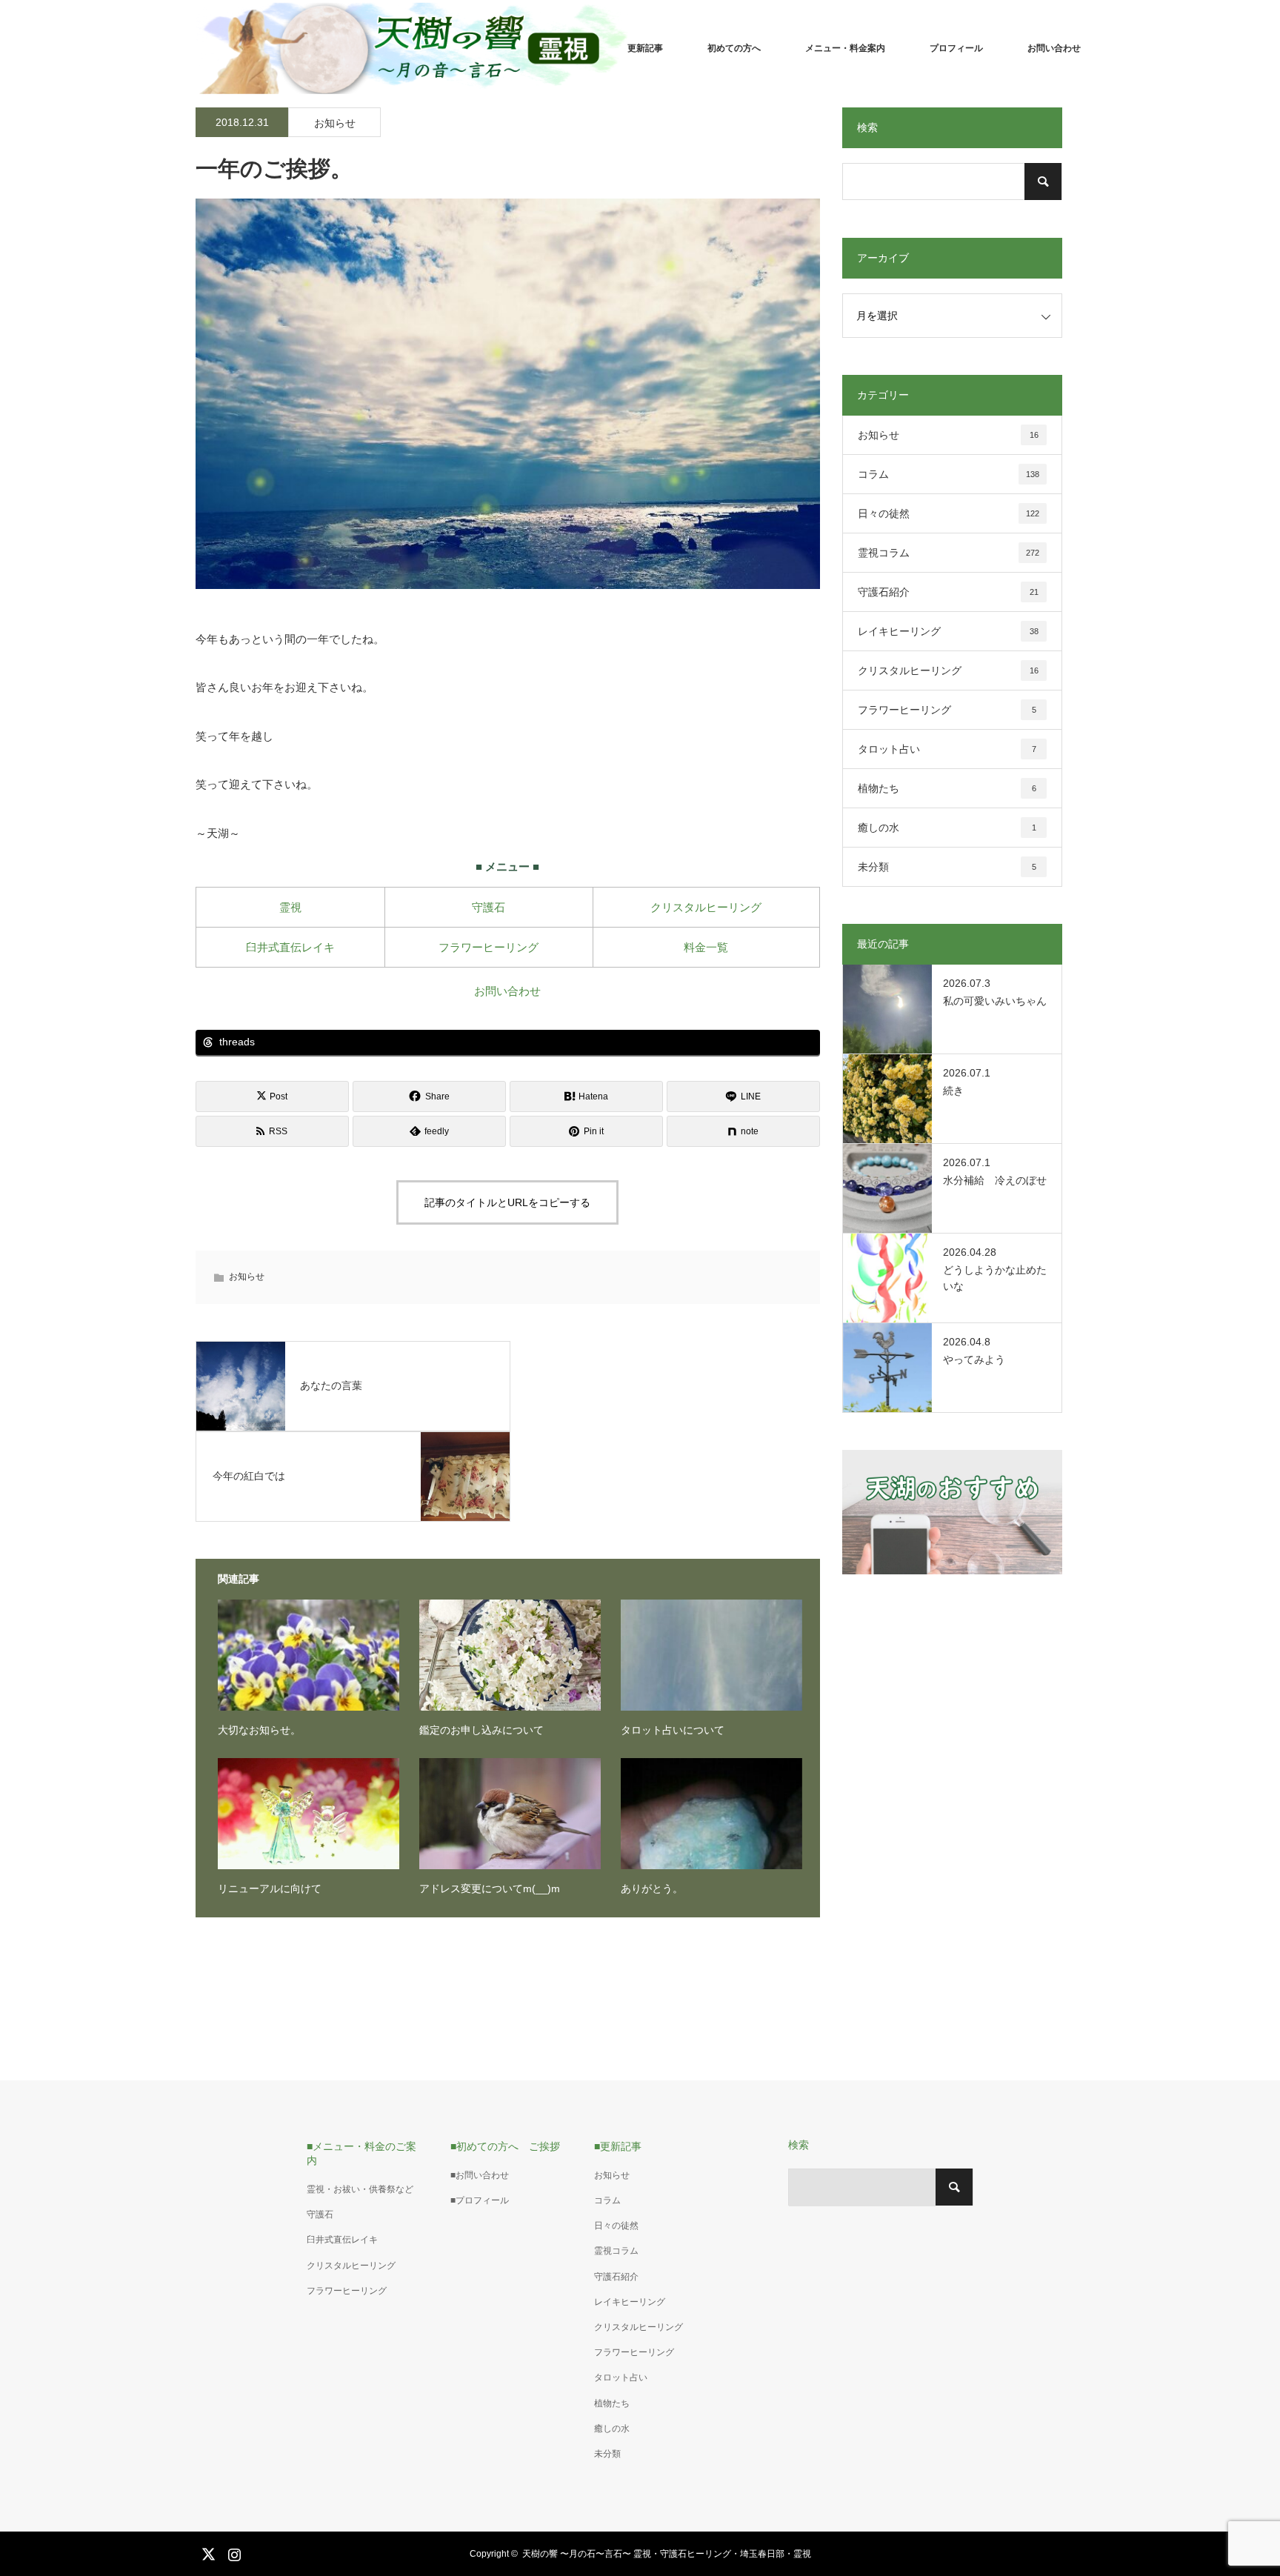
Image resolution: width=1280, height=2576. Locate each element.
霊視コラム (949, 553)
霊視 (290, 907)
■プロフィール (480, 2200)
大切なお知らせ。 (259, 1730)
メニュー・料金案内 (845, 48)
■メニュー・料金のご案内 (361, 2153)
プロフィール (956, 48)
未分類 (947, 867)
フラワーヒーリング (489, 947)
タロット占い (947, 749)
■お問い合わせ (480, 2175)
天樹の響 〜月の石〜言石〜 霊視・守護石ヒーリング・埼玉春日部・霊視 (667, 2554)
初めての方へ (734, 48)
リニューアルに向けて (270, 1888)
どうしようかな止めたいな (995, 1278)
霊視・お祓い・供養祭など (360, 2189)
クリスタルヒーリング (706, 907)
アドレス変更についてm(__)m (490, 1888)
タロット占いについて (673, 1730)
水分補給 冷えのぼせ (995, 1180)
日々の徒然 (949, 513)
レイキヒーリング (948, 631)
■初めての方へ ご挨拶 (505, 2146)
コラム (949, 474)
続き (953, 1091)
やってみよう (974, 1359)
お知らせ (335, 123)
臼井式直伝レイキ (290, 947)
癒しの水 (947, 828)
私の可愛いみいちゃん (995, 1001)
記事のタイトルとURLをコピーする (507, 1202)
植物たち (947, 788)
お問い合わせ (1054, 48)
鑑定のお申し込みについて (481, 1730)
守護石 (489, 907)
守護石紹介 (948, 592)
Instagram (233, 2552)
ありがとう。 (652, 1888)
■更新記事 (618, 2146)
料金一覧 (706, 947)
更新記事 (645, 48)
